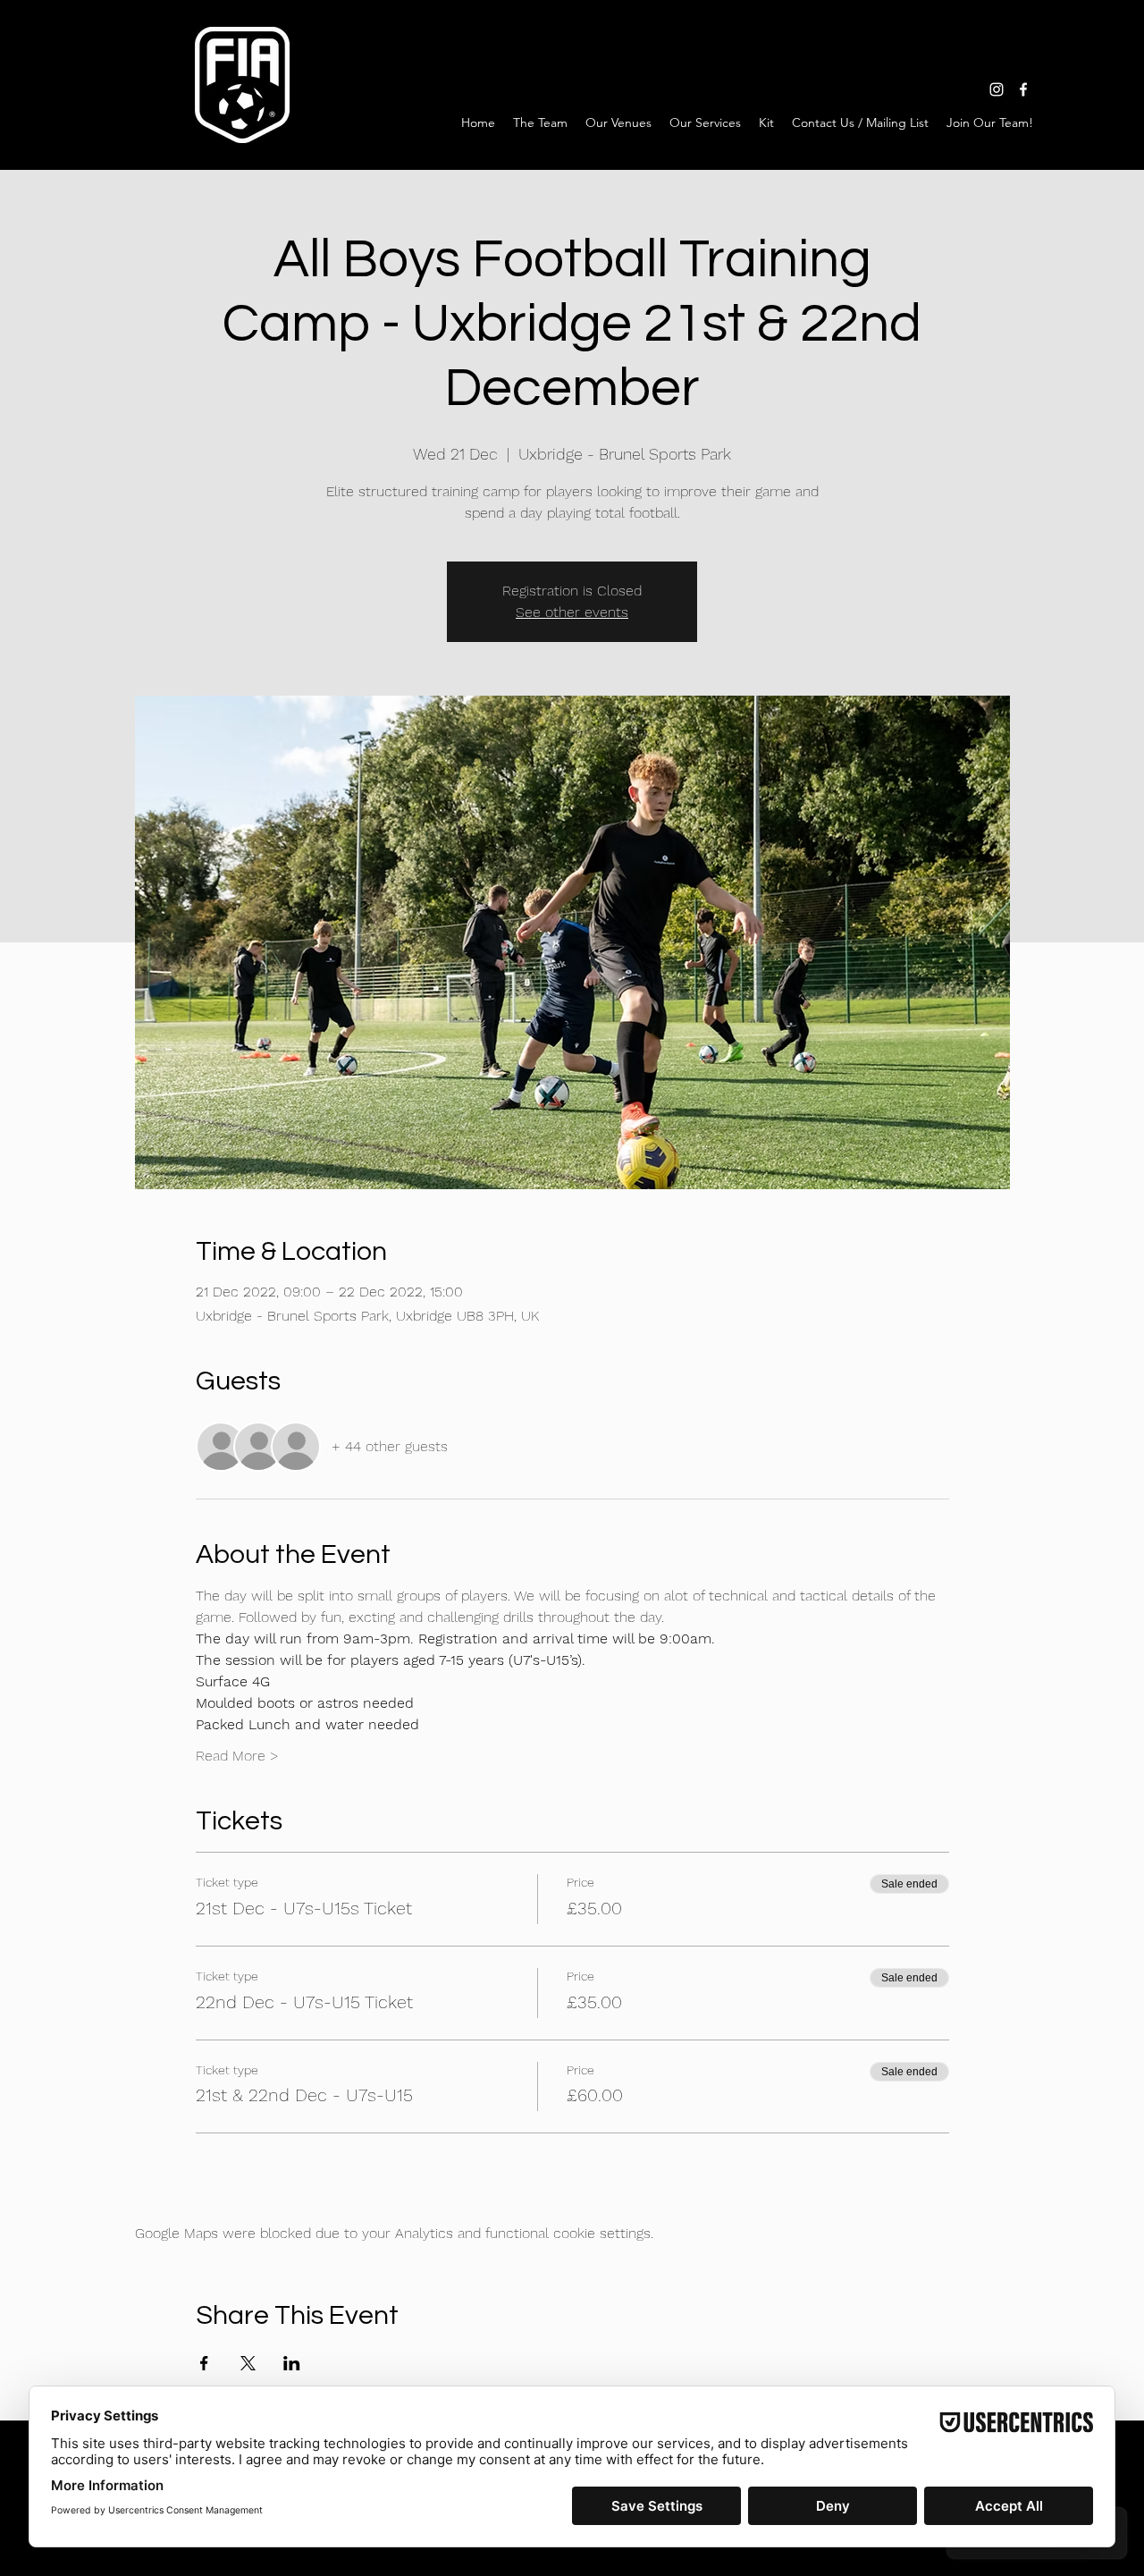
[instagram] (997, 89)
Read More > (237, 1756)
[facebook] (1023, 89)
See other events (572, 612)
